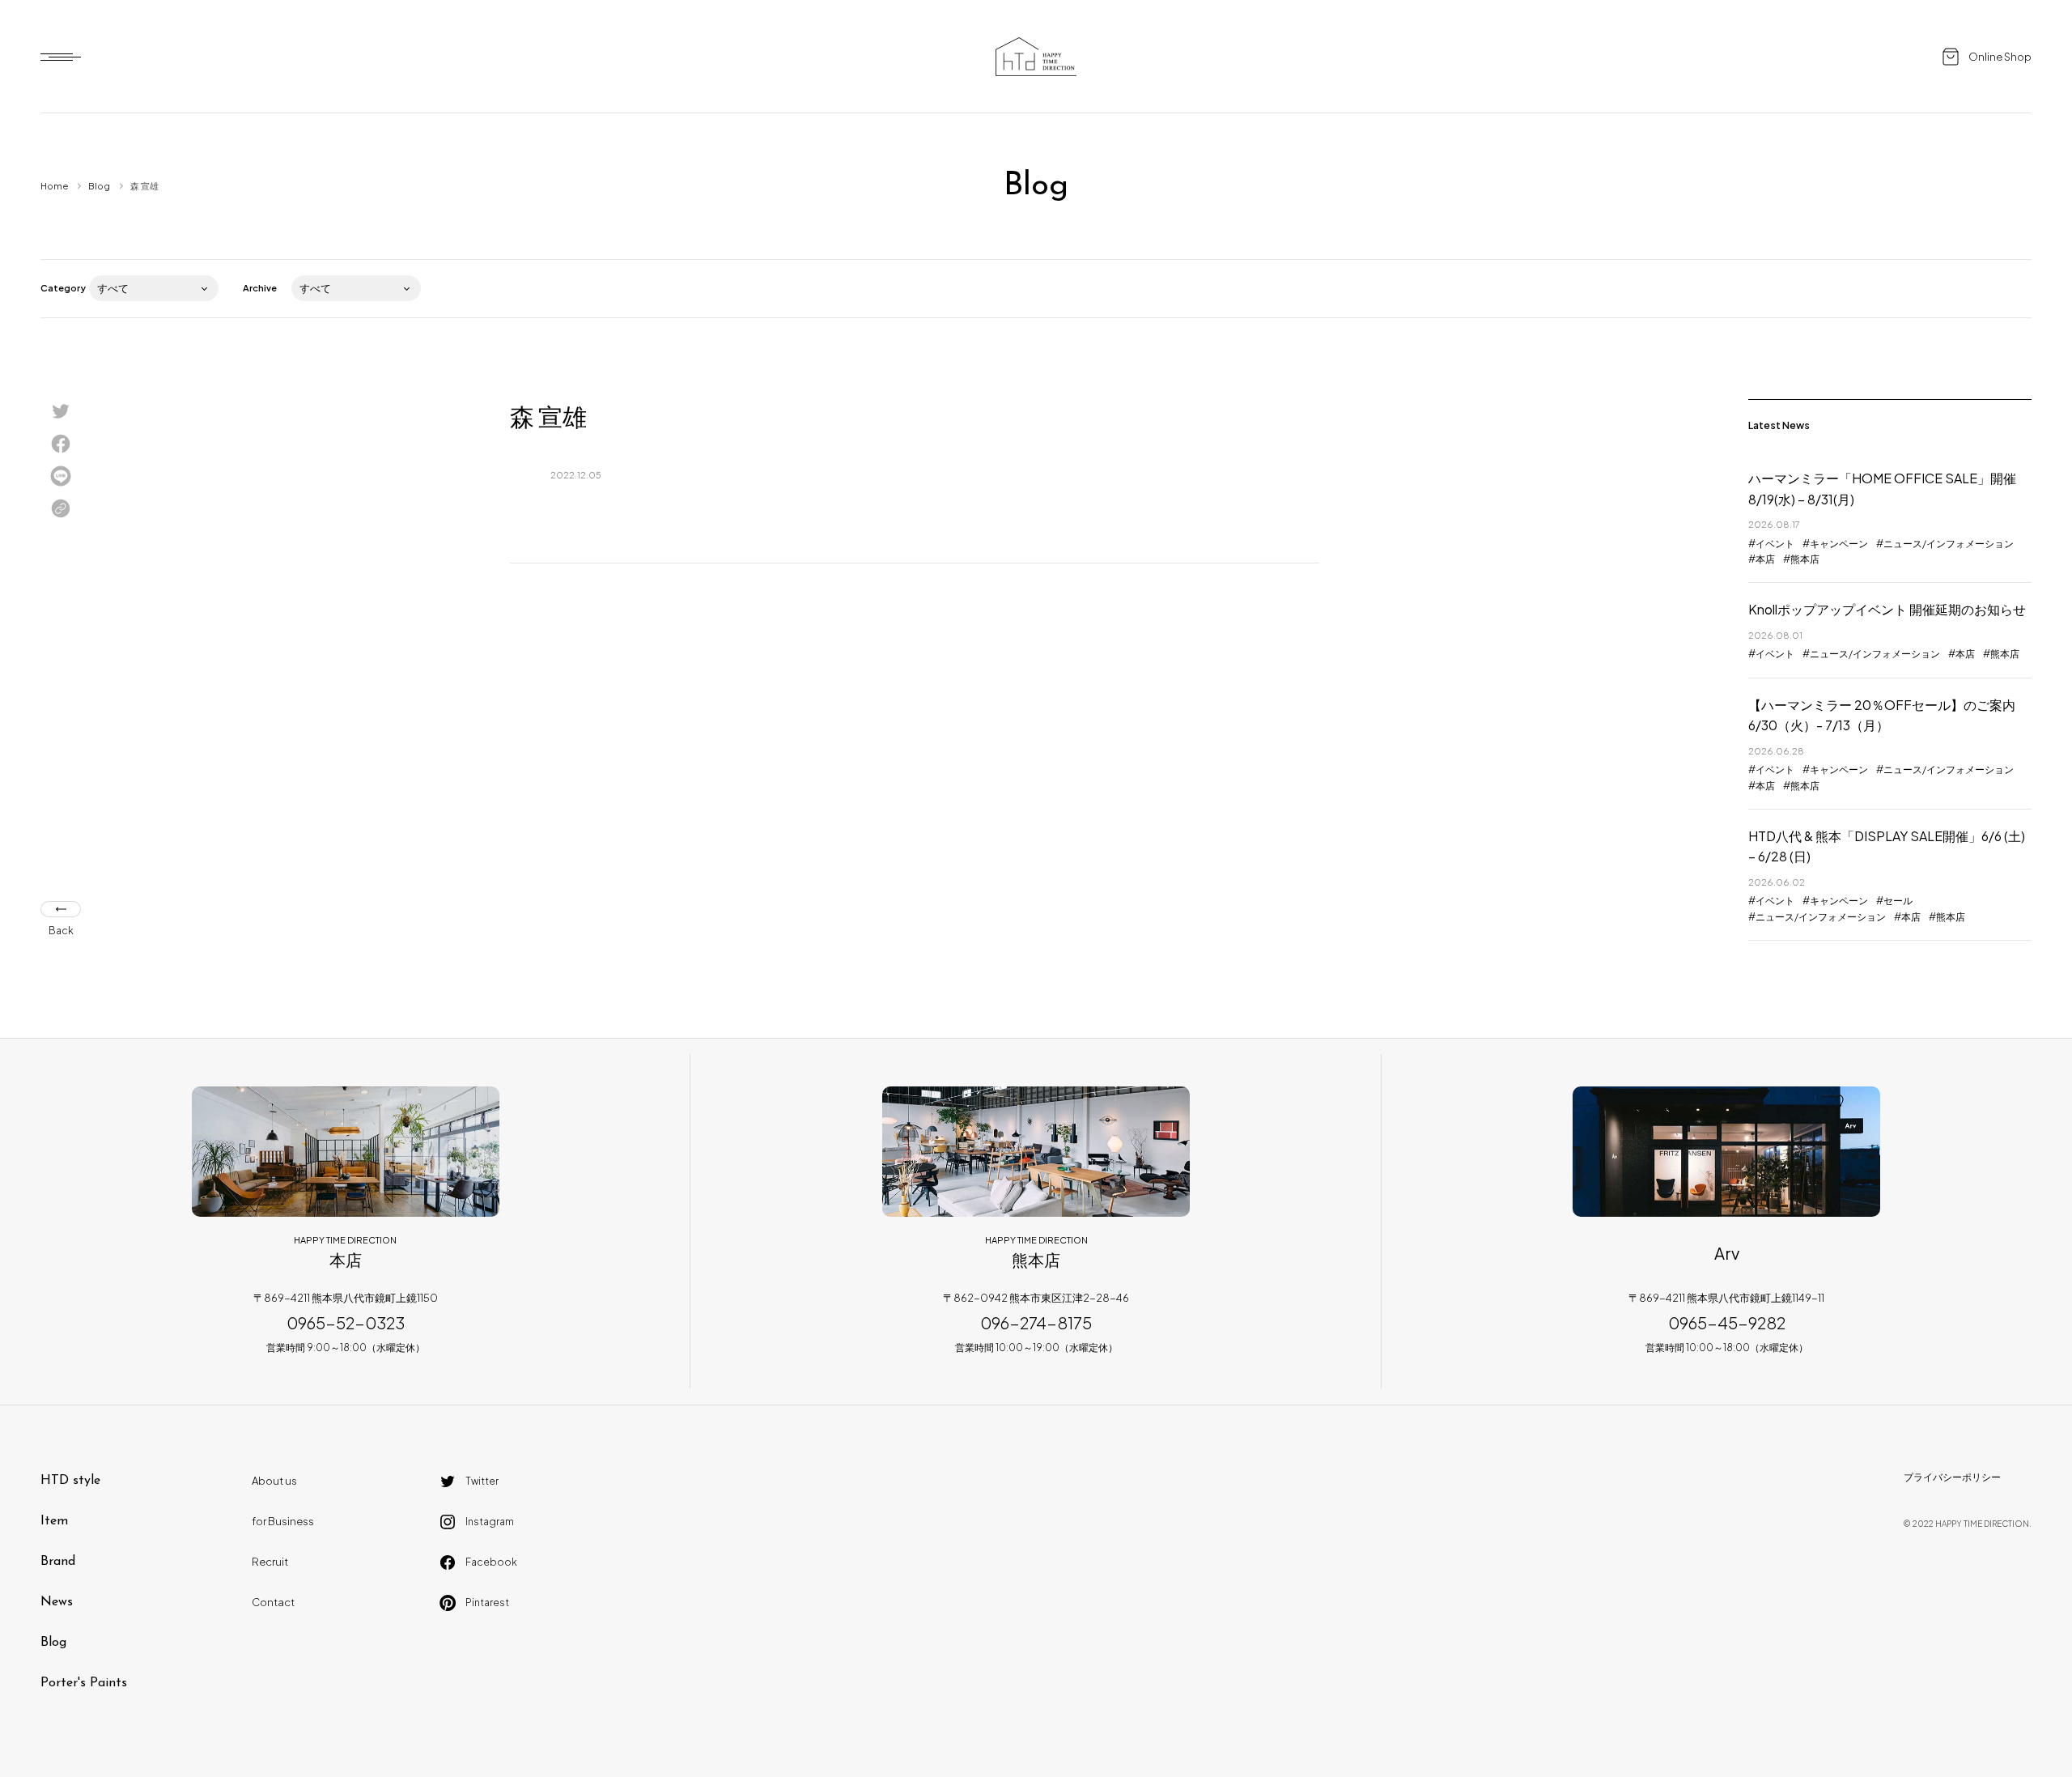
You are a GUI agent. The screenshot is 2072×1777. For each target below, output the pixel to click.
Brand (58, 1562)
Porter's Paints (84, 1683)
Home (54, 186)
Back (61, 931)
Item (54, 1521)
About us (274, 1481)
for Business (283, 1521)
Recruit (270, 1562)
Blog (99, 186)
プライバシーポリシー (1952, 1477)
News (57, 1602)
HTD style (70, 1481)
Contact (273, 1602)
